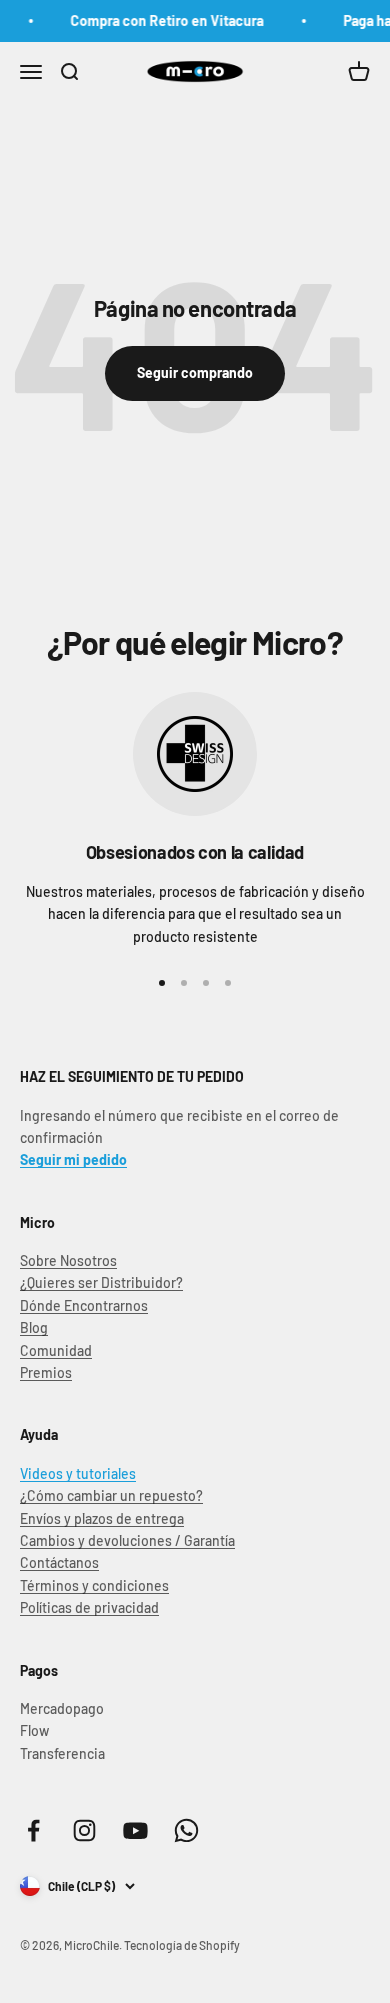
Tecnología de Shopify (182, 1945)
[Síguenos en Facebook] (33, 1830)
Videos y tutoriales (78, 1473)
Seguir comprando (195, 372)
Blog (34, 1327)
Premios (46, 1372)
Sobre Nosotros (68, 1260)
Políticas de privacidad (89, 1607)
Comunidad (56, 1350)
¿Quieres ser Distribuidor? (101, 1282)
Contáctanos (59, 1562)
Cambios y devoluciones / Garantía (127, 1540)
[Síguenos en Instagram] (84, 1830)
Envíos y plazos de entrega (102, 1518)
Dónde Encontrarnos (84, 1305)
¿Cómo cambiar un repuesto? (111, 1495)
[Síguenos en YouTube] (135, 1830)
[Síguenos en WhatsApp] (186, 1830)
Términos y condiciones (94, 1585)
